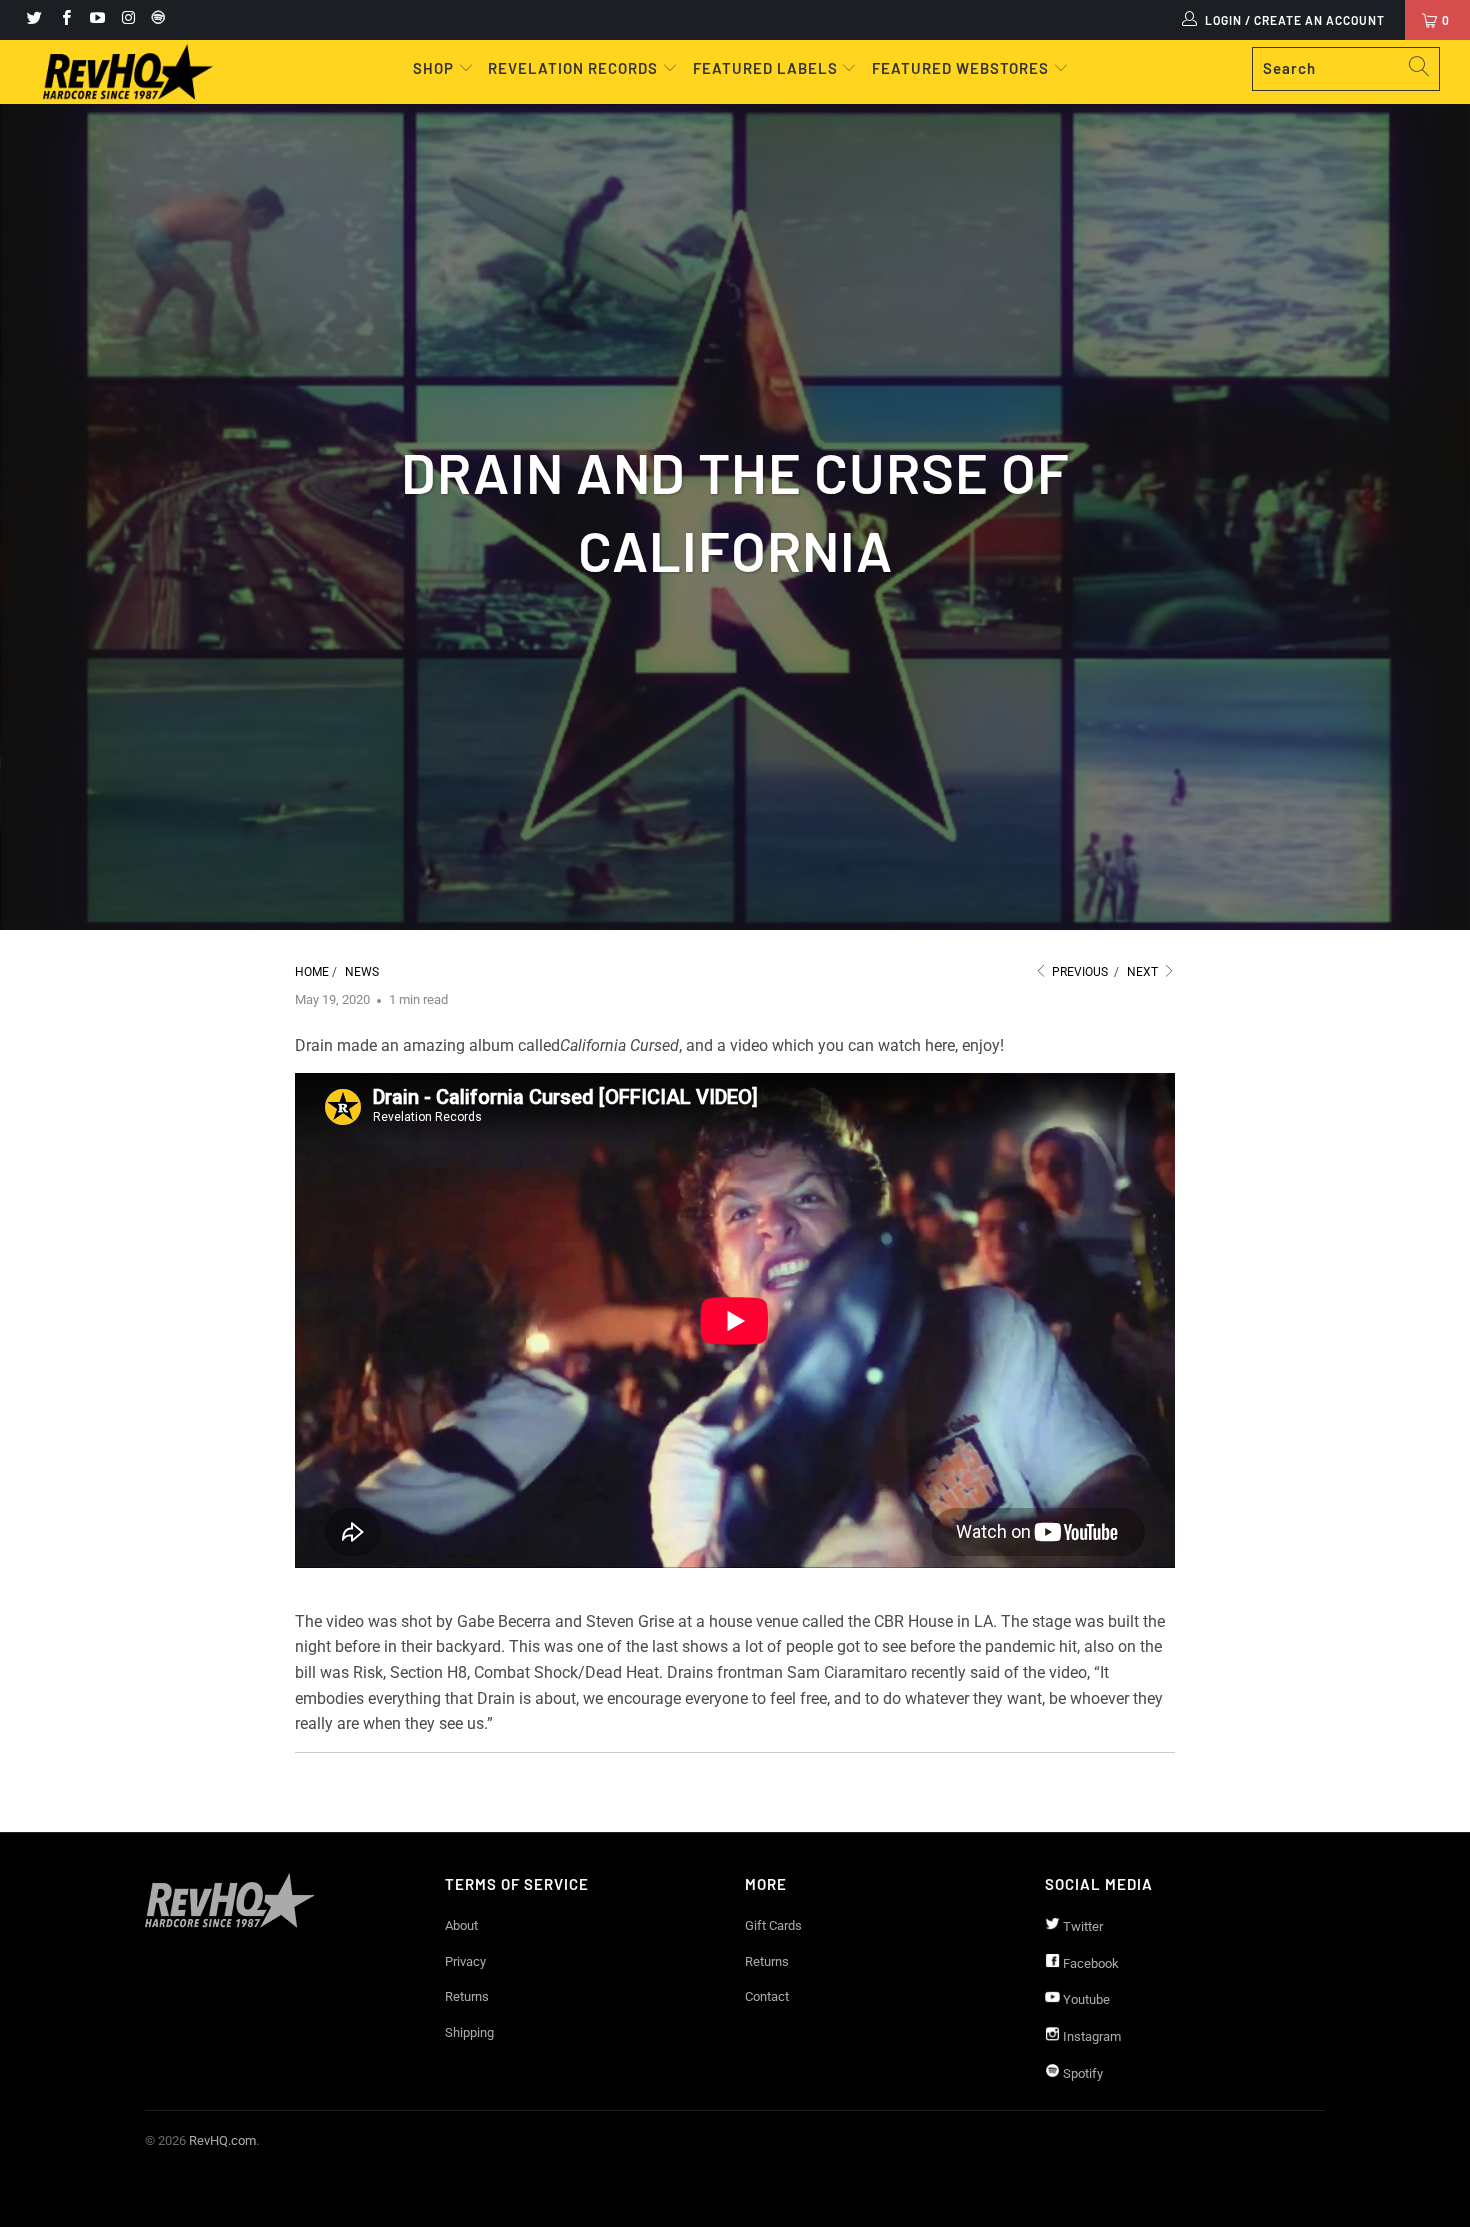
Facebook (1089, 1963)
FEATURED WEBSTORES (962, 68)
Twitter (1081, 1926)
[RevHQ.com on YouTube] (96, 20)
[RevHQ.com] (127, 72)
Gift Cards (773, 1925)
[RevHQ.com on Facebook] (64, 20)
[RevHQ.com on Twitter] (33, 20)
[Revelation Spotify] (155, 20)
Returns (467, 1996)
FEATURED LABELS (765, 68)
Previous (1078, 972)
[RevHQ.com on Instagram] (127, 20)
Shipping (469, 2032)
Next (1144, 972)
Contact (767, 1996)
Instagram (1090, 2036)
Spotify (1081, 2073)
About (461, 1925)
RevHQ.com (222, 2140)
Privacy (465, 1961)
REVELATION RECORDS (573, 68)
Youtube (1085, 1999)
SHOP (435, 68)
